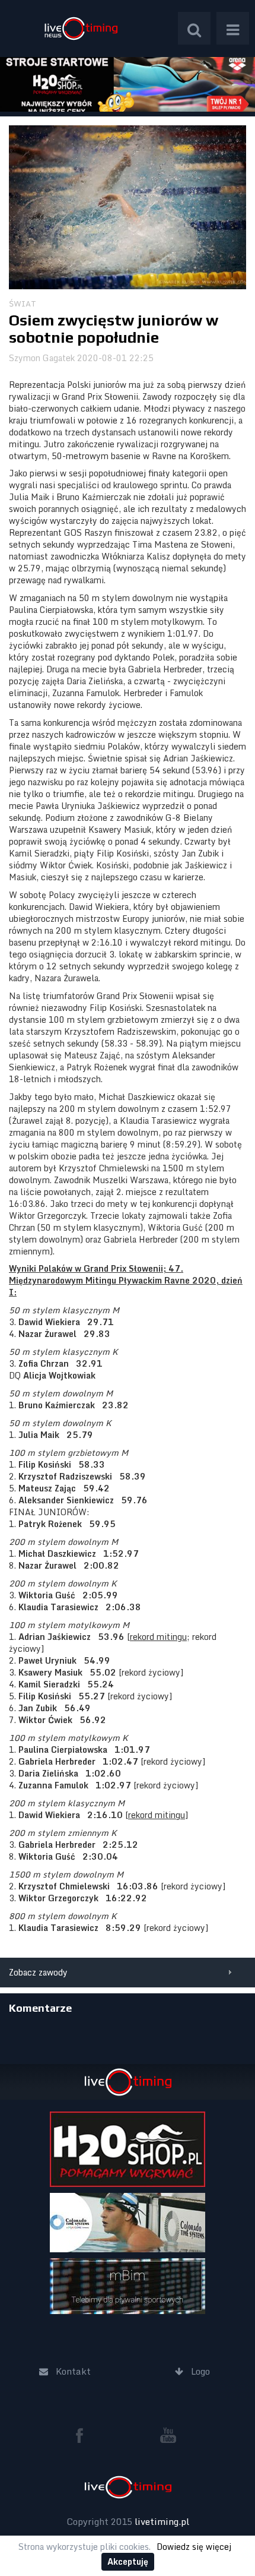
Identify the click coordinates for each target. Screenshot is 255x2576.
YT (168, 2435)
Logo (81, 28)
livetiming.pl (162, 2521)
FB (84, 2435)
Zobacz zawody (38, 1972)
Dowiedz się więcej (194, 2547)
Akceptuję (128, 2561)
